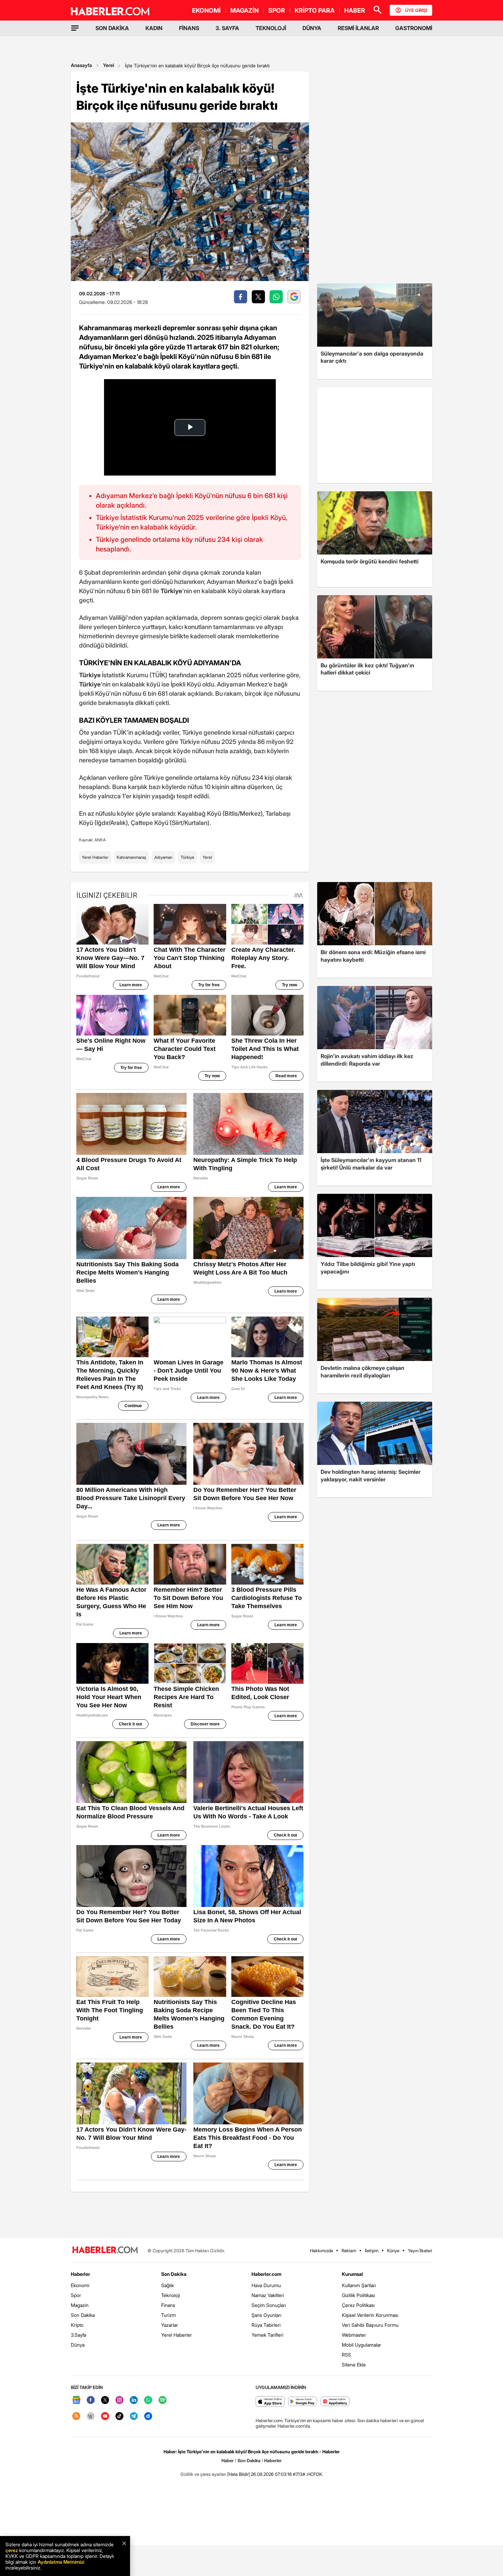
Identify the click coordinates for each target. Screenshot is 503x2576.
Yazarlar (170, 2325)
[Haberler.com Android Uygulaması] (303, 2402)
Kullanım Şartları (359, 2285)
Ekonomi (80, 2285)
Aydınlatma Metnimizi (61, 2562)
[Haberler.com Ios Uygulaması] (270, 2402)
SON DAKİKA (112, 28)
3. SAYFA (227, 28)
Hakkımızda (321, 2251)
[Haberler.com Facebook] (91, 2400)
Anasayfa (81, 65)
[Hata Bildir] (238, 2474)
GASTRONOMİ (414, 28)
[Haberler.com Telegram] (134, 2417)
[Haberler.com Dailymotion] (148, 2417)
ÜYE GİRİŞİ (416, 10)
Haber (228, 2460)
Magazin (80, 2305)
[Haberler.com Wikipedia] (91, 2417)
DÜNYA (312, 28)
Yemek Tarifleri (267, 2335)
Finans (168, 2305)
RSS (346, 2355)
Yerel (108, 65)
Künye (393, 2251)
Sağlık (167, 2285)
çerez (12, 2550)
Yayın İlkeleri (420, 2251)
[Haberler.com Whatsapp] (148, 2400)
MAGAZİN (244, 10)
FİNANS (189, 28)
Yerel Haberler (95, 857)
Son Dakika (83, 2315)
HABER (355, 10)
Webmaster (354, 2335)
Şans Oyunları (266, 2315)
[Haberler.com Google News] (76, 2400)
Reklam (349, 2251)
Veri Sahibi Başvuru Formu (370, 2325)
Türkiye (188, 857)
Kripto (77, 2325)
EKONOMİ (206, 10)
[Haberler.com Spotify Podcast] (163, 2400)
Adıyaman (163, 857)
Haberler (80, 2274)
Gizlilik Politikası (358, 2295)
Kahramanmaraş (131, 857)
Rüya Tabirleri (266, 2325)
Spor (76, 2295)
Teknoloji (171, 2295)
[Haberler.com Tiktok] (119, 2417)
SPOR (277, 10)
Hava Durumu (266, 2285)
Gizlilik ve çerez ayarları (203, 2474)
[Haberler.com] (105, 2250)
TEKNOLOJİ (271, 28)
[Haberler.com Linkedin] (134, 2400)
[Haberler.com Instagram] (119, 2400)
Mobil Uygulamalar (362, 2345)
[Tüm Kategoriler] (75, 28)
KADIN (154, 28)
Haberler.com (266, 2274)
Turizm (169, 2315)
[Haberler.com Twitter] (105, 2400)
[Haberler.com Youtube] (105, 2417)
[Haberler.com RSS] (76, 2417)
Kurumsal (352, 2274)
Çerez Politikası (358, 2305)
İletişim (372, 2251)
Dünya (78, 2345)
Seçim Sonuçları (269, 2305)
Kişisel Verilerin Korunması (370, 2315)
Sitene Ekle (354, 2365)
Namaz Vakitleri (268, 2295)
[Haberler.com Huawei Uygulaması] (335, 2402)
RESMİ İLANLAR (358, 28)
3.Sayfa (79, 2335)
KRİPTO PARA (315, 10)
